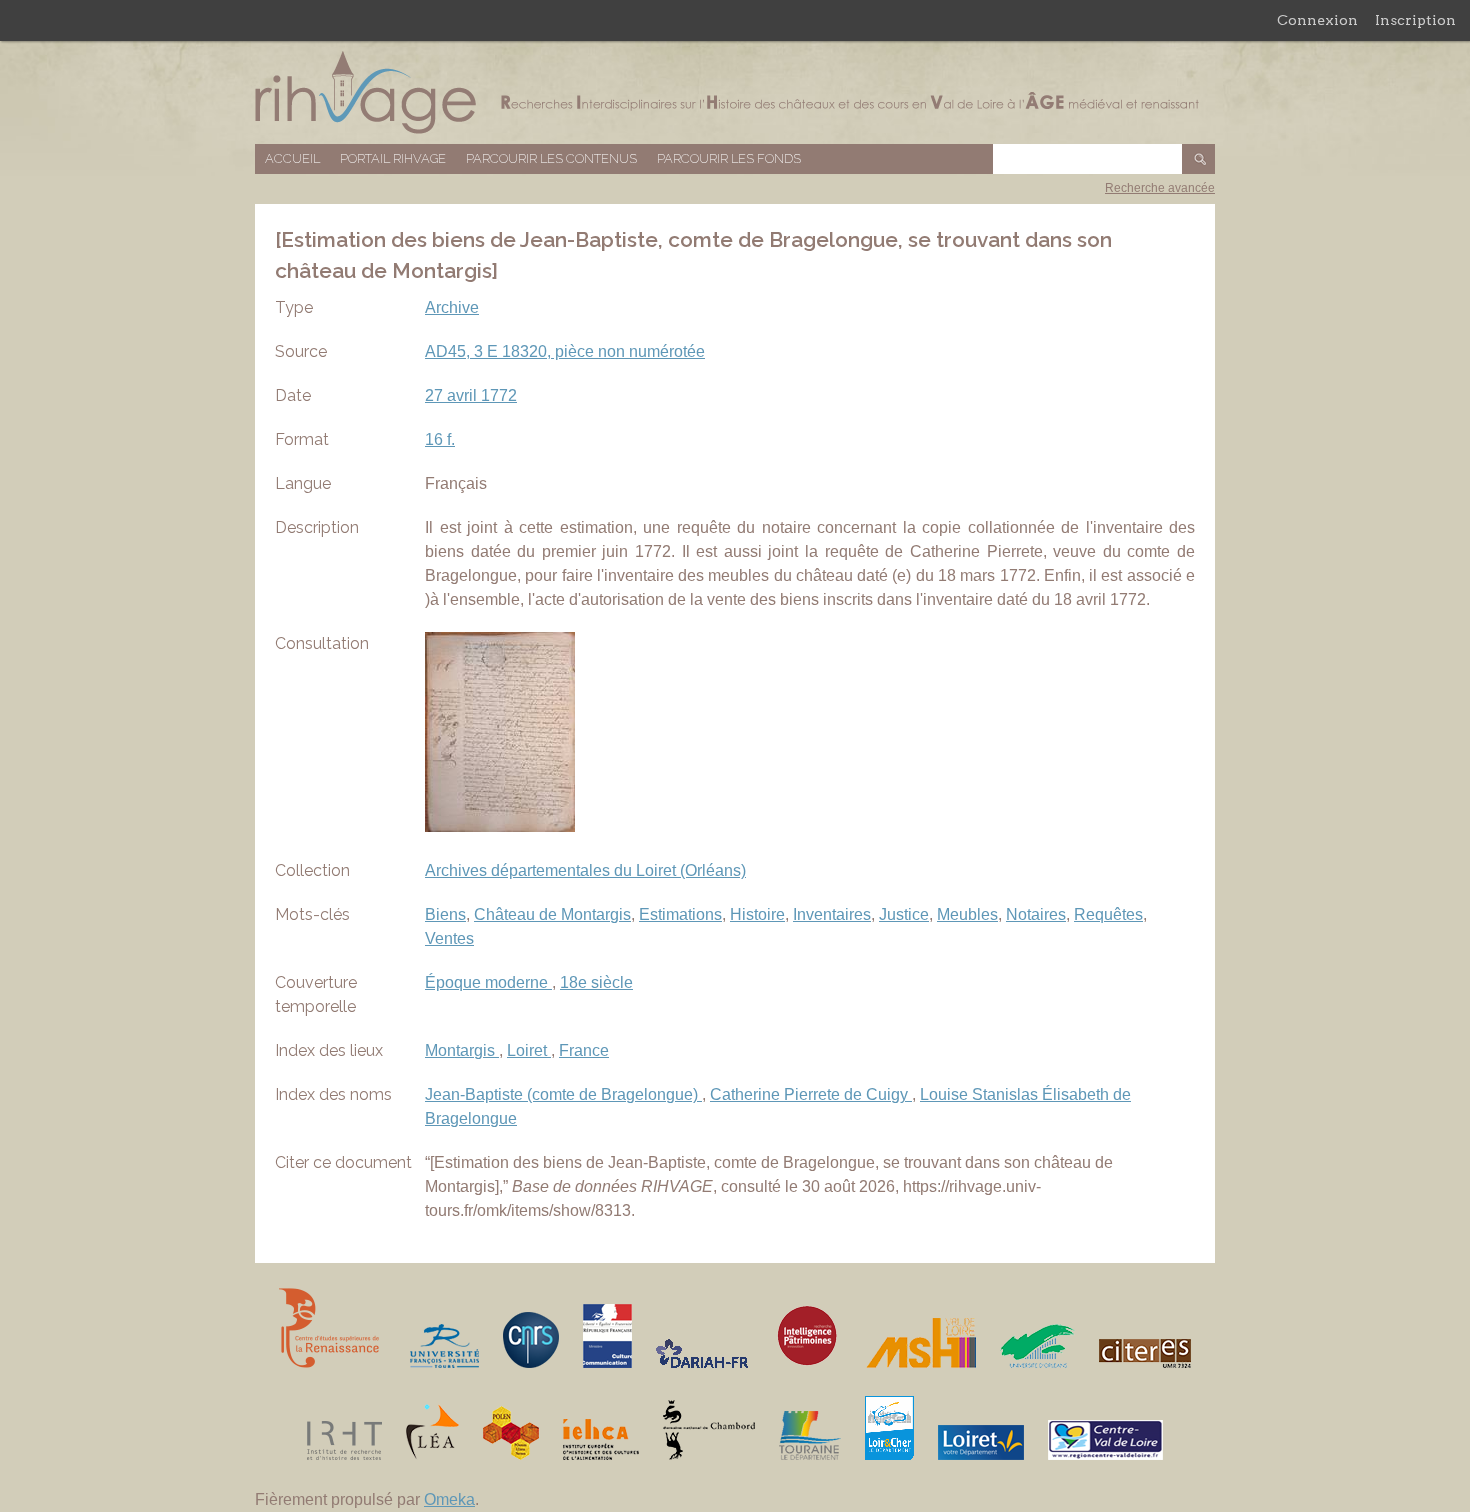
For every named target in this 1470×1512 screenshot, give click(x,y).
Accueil (292, 158)
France (584, 1050)
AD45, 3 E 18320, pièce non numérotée (565, 351)
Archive (452, 307)
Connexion (1317, 20)
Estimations (680, 914)
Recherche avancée (1160, 188)
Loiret (529, 1050)
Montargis (462, 1050)
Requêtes (1108, 914)
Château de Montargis (552, 914)
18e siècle (596, 982)
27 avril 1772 (471, 395)
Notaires (1036, 914)
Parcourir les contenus (551, 158)
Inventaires (832, 914)
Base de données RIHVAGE (735, 92)
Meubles (967, 914)
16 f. (440, 439)
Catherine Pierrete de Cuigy (811, 1094)
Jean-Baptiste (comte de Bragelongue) (563, 1094)
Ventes (449, 938)
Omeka (449, 1499)
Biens (445, 914)
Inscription (1415, 20)
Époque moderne (488, 982)
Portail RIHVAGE (393, 158)
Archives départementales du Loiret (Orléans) (585, 870)
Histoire (757, 914)
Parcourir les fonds (729, 158)
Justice (904, 914)
